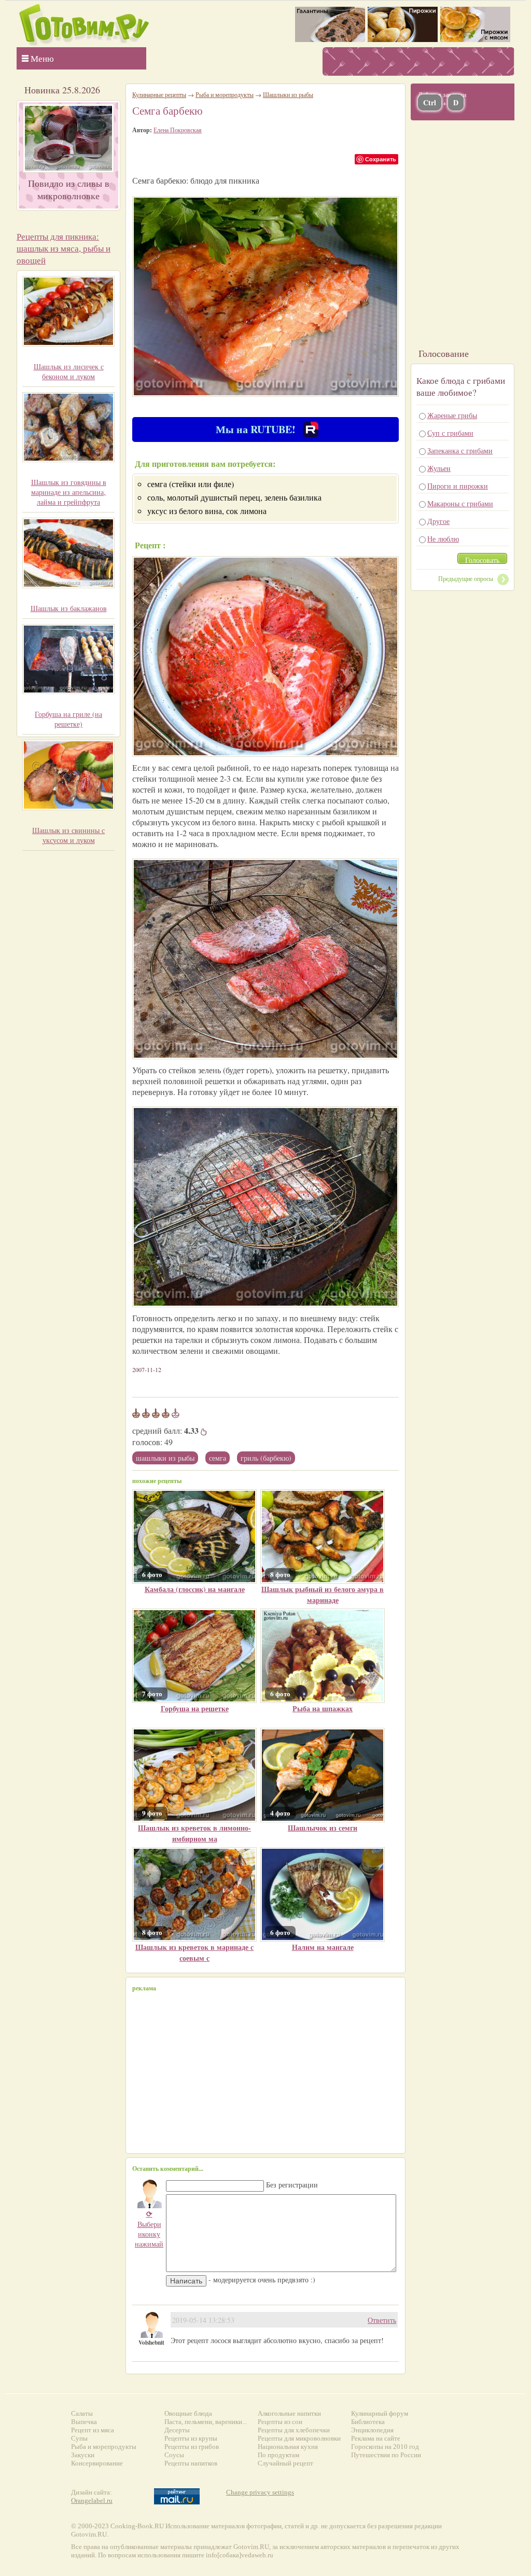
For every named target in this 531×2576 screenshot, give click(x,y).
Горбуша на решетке (195, 1708)
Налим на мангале (323, 1947)
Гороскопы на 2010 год (385, 2447)
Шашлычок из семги (323, 1828)
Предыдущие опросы (466, 578)
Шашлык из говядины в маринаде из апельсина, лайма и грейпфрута (69, 492)
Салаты (82, 2413)
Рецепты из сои (280, 2422)
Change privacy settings (260, 2492)
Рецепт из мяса (93, 2430)
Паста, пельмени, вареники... (206, 2422)
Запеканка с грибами (460, 451)
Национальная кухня (288, 2447)
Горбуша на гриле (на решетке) (68, 719)
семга (218, 1458)
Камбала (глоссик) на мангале (195, 1589)
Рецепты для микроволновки (299, 2438)
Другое (438, 521)
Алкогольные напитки (289, 2413)
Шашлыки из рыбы (165, 1458)
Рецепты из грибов (192, 2447)
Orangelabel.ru (92, 2501)
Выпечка (84, 2422)
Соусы (174, 2455)
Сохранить (381, 159)
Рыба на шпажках (323, 1708)
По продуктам (278, 2455)
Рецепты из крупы (191, 2438)
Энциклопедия (372, 2430)
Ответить (382, 2320)
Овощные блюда (188, 2413)
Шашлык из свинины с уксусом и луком (68, 835)
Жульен (439, 468)
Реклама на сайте (376, 2438)
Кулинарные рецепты (159, 94)
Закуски (83, 2455)
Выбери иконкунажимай (149, 2229)
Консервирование (97, 2463)
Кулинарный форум (380, 2413)
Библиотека (368, 2422)
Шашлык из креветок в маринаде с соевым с (194, 1952)
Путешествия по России (386, 2455)
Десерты (177, 2430)
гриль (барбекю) (266, 1458)
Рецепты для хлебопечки (294, 2430)
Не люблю (443, 539)
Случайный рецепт (285, 2463)
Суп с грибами (450, 433)
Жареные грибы (452, 415)
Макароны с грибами (460, 503)
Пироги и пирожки (458, 486)
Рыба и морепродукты (225, 94)
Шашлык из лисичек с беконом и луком (69, 371)
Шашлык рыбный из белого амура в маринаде (323, 1595)
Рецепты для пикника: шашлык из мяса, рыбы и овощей (64, 248)
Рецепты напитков (191, 2463)
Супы (79, 2438)
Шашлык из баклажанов (69, 608)
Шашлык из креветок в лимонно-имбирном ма (194, 1833)
